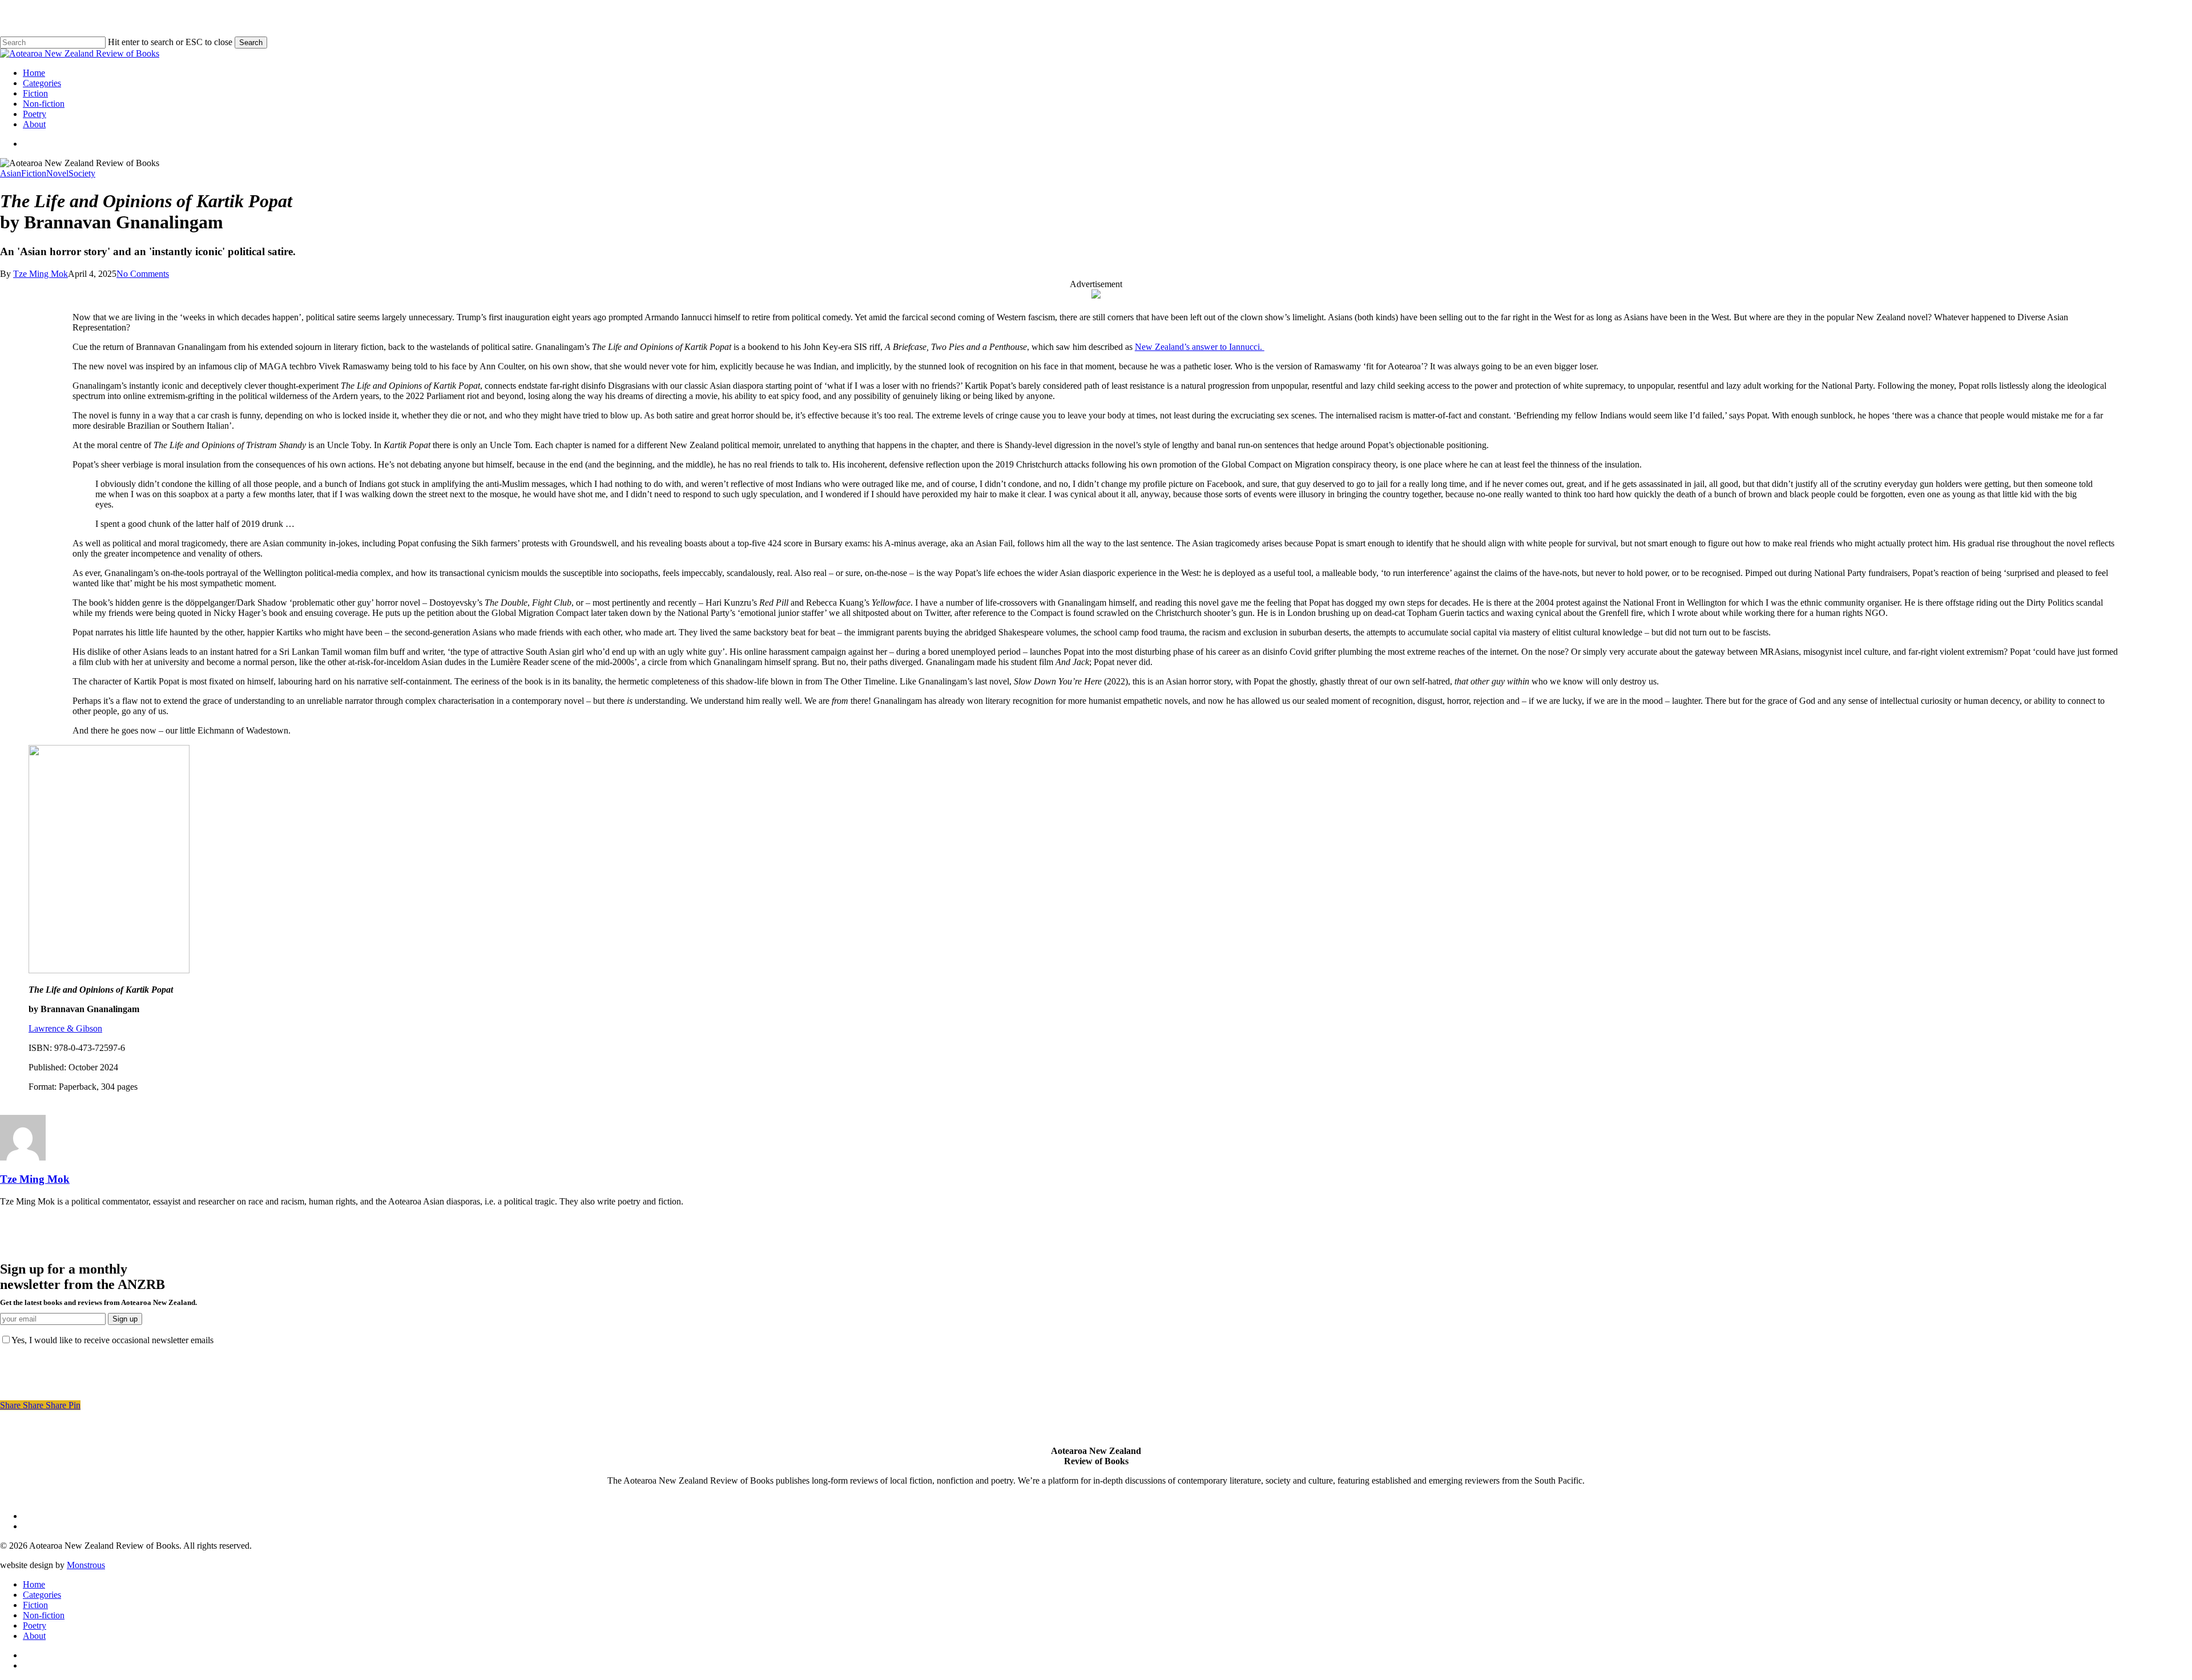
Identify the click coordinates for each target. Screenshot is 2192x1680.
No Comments (143, 274)
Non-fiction (44, 1615)
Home (34, 1584)
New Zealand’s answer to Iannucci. (1200, 347)
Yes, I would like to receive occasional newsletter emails (112, 1340)
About (34, 1636)
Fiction (34, 173)
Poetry (35, 1625)
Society (82, 173)
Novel (57, 173)
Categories (42, 1595)
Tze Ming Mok (41, 274)
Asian (11, 173)
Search (251, 43)
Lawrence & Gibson (65, 1028)
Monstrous (86, 1565)
